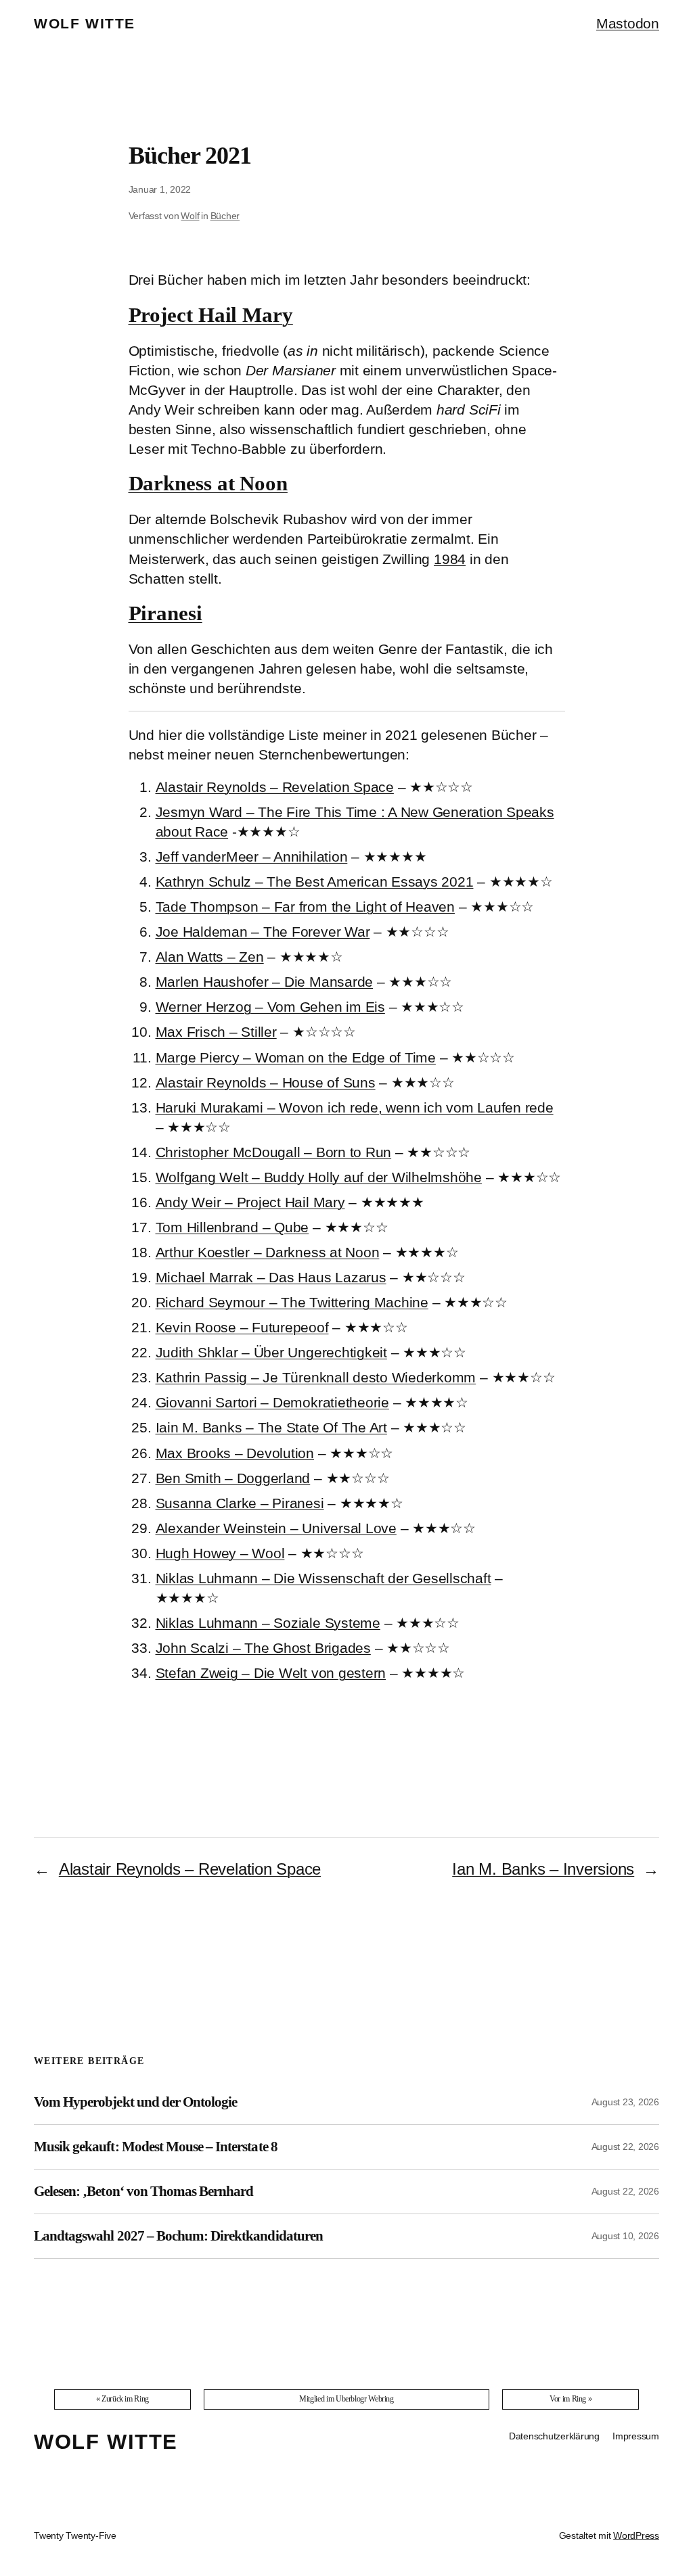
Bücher (225, 216)
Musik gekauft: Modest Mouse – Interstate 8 (156, 2147)
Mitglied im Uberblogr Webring (346, 2399)
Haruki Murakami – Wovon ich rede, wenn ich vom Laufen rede (355, 1107)
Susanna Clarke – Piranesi (240, 1503)
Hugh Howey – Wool (220, 1553)
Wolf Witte (85, 23)
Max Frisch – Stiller (216, 1032)
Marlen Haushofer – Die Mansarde (265, 982)
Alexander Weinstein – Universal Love (276, 1528)
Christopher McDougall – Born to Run (274, 1152)
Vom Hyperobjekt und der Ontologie (135, 2102)
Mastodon (628, 23)
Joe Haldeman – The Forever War (263, 932)
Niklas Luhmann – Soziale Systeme (268, 1623)
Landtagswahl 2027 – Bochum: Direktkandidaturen (178, 2236)
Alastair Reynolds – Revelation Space (275, 787)
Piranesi (165, 613)
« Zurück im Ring (122, 2399)
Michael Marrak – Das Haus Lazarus (271, 1277)
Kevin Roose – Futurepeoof (242, 1327)
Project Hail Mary (211, 315)
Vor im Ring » (571, 2399)
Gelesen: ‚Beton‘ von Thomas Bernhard (143, 2191)
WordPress (636, 2535)
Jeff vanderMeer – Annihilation (252, 857)
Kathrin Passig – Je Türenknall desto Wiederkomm (316, 1377)
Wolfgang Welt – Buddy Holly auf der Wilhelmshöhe (319, 1177)
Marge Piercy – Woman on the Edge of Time (296, 1057)
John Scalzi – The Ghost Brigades (263, 1648)
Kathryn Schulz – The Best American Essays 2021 (315, 882)
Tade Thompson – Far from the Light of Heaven (305, 907)
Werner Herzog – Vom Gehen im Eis (270, 1007)
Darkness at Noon (208, 484)
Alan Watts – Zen (210, 957)
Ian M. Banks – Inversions (543, 1869)
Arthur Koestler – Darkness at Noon (268, 1252)
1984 (450, 559)
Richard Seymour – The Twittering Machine (292, 1302)
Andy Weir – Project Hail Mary (250, 1202)
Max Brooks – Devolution (235, 1453)
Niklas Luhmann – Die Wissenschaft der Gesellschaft (323, 1578)
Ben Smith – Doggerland (233, 1478)
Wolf (190, 216)
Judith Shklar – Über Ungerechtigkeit (271, 1352)
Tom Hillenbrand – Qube (232, 1227)
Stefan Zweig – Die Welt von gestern (271, 1673)
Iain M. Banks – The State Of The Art (271, 1427)
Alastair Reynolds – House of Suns (266, 1082)
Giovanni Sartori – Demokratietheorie (272, 1402)
